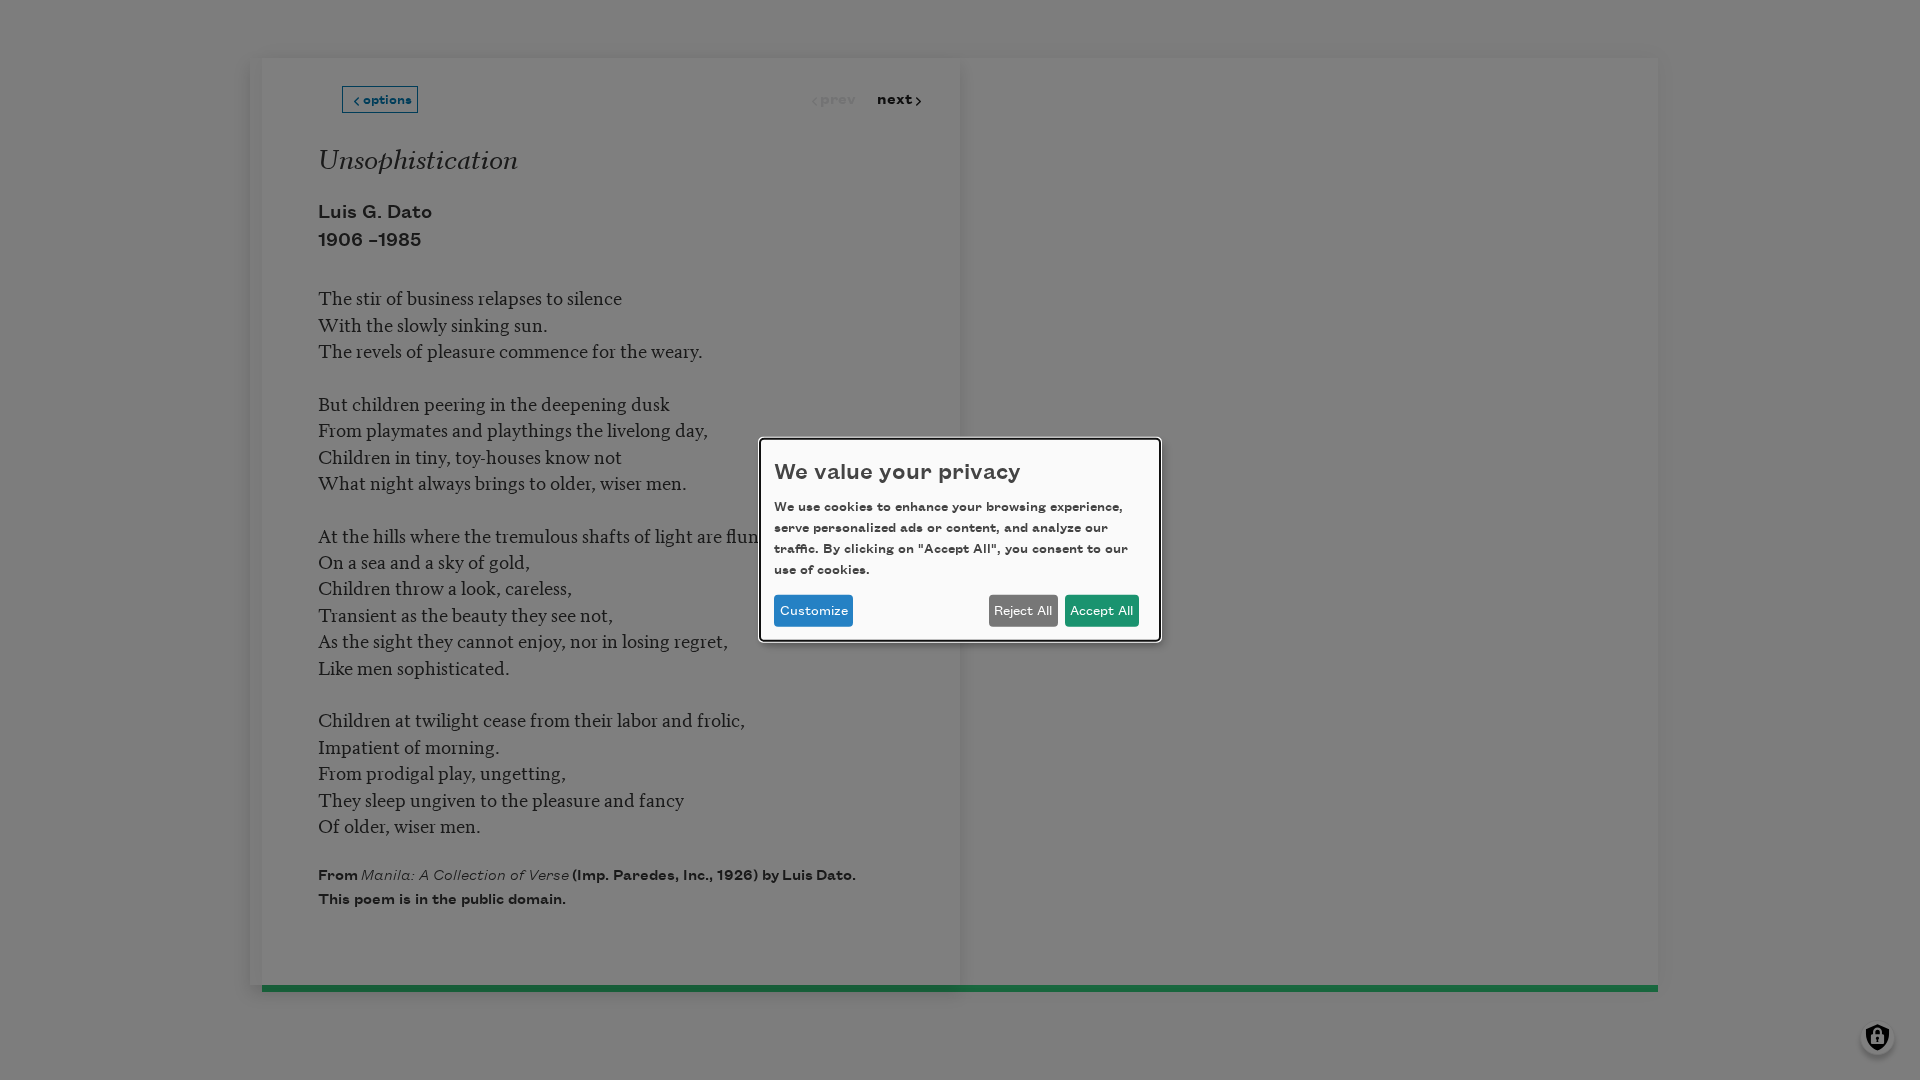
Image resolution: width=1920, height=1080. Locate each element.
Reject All (1023, 611)
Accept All (1101, 611)
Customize (814, 611)
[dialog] (960, 540)
